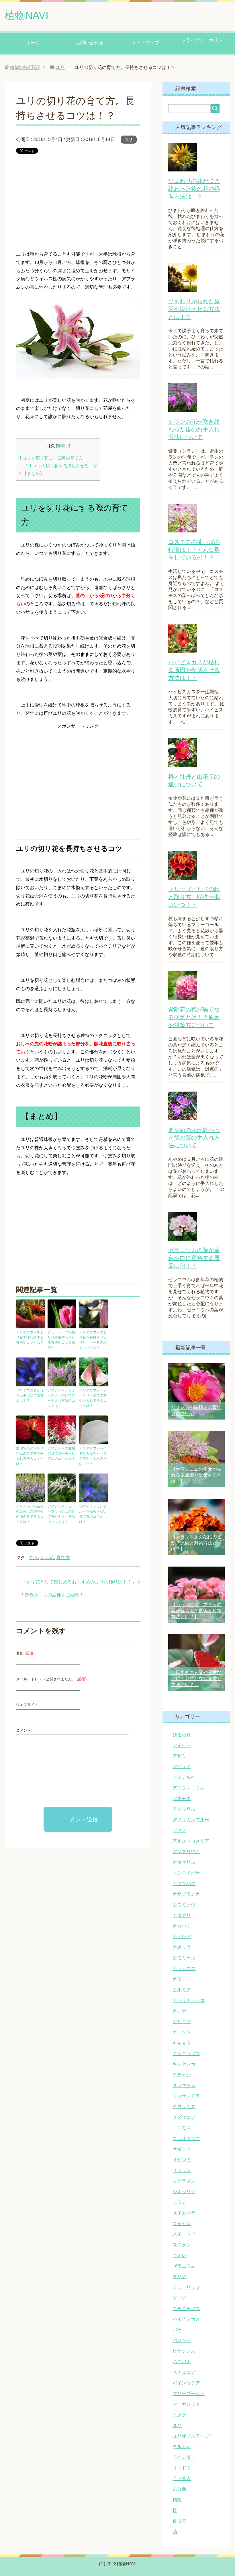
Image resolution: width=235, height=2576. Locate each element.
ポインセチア (186, 2383)
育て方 (63, 1558)
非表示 (63, 446)
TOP (25, 67)
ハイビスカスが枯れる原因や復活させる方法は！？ (194, 670)
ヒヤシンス (184, 2351)
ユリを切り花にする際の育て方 (51, 458)
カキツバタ (184, 1883)
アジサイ (182, 1767)
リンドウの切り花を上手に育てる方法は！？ (30, 1395)
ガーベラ (182, 2032)
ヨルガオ (182, 2447)
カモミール (184, 1958)
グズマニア (184, 2117)
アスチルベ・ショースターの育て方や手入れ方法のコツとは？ (61, 1398)
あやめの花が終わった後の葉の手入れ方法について (194, 1138)
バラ (177, 2330)
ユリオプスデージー (193, 2436)
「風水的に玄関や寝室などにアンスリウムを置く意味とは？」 (196, 1678)
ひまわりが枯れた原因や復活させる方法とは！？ (194, 309)
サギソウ (182, 2149)
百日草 (179, 2521)
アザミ (179, 1756)
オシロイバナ (186, 1873)
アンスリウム (186, 1852)
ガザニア (182, 2022)
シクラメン (184, 2181)
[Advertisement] (78, 202)
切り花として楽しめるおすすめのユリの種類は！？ (79, 1582)
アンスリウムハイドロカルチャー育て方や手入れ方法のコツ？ (93, 1456)
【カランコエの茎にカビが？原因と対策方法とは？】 (196, 1543)
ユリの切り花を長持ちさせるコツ (61, 466)
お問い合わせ (89, 43)
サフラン (182, 2170)
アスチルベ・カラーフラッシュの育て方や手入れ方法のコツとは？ (61, 1514)
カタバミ (182, 1926)
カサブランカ (186, 1894)
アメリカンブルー (191, 1820)
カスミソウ (184, 1905)
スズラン (182, 2245)
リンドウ (182, 2468)
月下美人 (182, 2479)
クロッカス (184, 2107)
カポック (182, 1947)
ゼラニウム (184, 2266)
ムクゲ (179, 2415)
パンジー (182, 2340)
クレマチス (184, 2085)
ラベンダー (184, 2457)
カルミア (182, 1990)
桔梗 (177, 2500)
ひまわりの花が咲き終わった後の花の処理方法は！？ (194, 189)
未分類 (179, 2489)
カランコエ (184, 1968)
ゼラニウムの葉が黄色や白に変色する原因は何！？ (194, 1258)
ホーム (33, 43)
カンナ (179, 2011)
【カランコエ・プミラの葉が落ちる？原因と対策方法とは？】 (196, 1611)
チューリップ (186, 2287)
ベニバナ (182, 2362)
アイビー (182, 1745)
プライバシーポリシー (202, 43)
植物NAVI (27, 15)
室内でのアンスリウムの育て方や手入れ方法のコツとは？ (30, 1456)
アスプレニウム (189, 1788)
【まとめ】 (32, 473)
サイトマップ (146, 43)
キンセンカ (184, 2064)
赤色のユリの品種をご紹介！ (54, 1595)
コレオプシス (186, 2138)
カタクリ (182, 1915)
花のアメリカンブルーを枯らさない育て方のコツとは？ (93, 1514)
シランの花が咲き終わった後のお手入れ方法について (194, 429)
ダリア (179, 2277)
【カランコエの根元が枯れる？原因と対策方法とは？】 (196, 1475)
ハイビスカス (186, 2319)
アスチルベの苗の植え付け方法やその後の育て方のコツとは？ (30, 1514)
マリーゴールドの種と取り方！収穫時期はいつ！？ (194, 897)
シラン (179, 2202)
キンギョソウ (186, 2053)
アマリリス (184, 1809)
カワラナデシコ (189, 2000)
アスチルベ (184, 1777)
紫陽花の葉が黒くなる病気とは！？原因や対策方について (194, 1017)
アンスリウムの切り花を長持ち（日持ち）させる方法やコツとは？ (93, 1340)
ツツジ (179, 2298)
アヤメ (179, 1830)
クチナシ (182, 2075)
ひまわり (182, 1735)
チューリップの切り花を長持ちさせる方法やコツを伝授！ (61, 1340)
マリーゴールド (189, 2393)
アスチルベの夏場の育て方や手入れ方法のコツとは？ (61, 1453)
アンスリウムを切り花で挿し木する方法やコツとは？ (30, 1337)
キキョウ (182, 2043)
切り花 (47, 1558)
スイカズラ (184, 2213)
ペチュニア (184, 2372)
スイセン (182, 2223)
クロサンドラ (186, 2096)
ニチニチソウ (186, 2308)
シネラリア (184, 2192)
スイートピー (186, 2234)
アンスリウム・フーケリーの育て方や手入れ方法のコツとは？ (93, 1398)
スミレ (179, 2255)
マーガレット (186, 2404)
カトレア (182, 1937)
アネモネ (182, 1798)
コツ (33, 1558)
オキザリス (184, 1862)
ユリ (129, 140)
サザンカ (182, 2160)
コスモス (182, 2128)
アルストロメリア (191, 1841)
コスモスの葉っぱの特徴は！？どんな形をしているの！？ (194, 550)
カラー (179, 1979)
